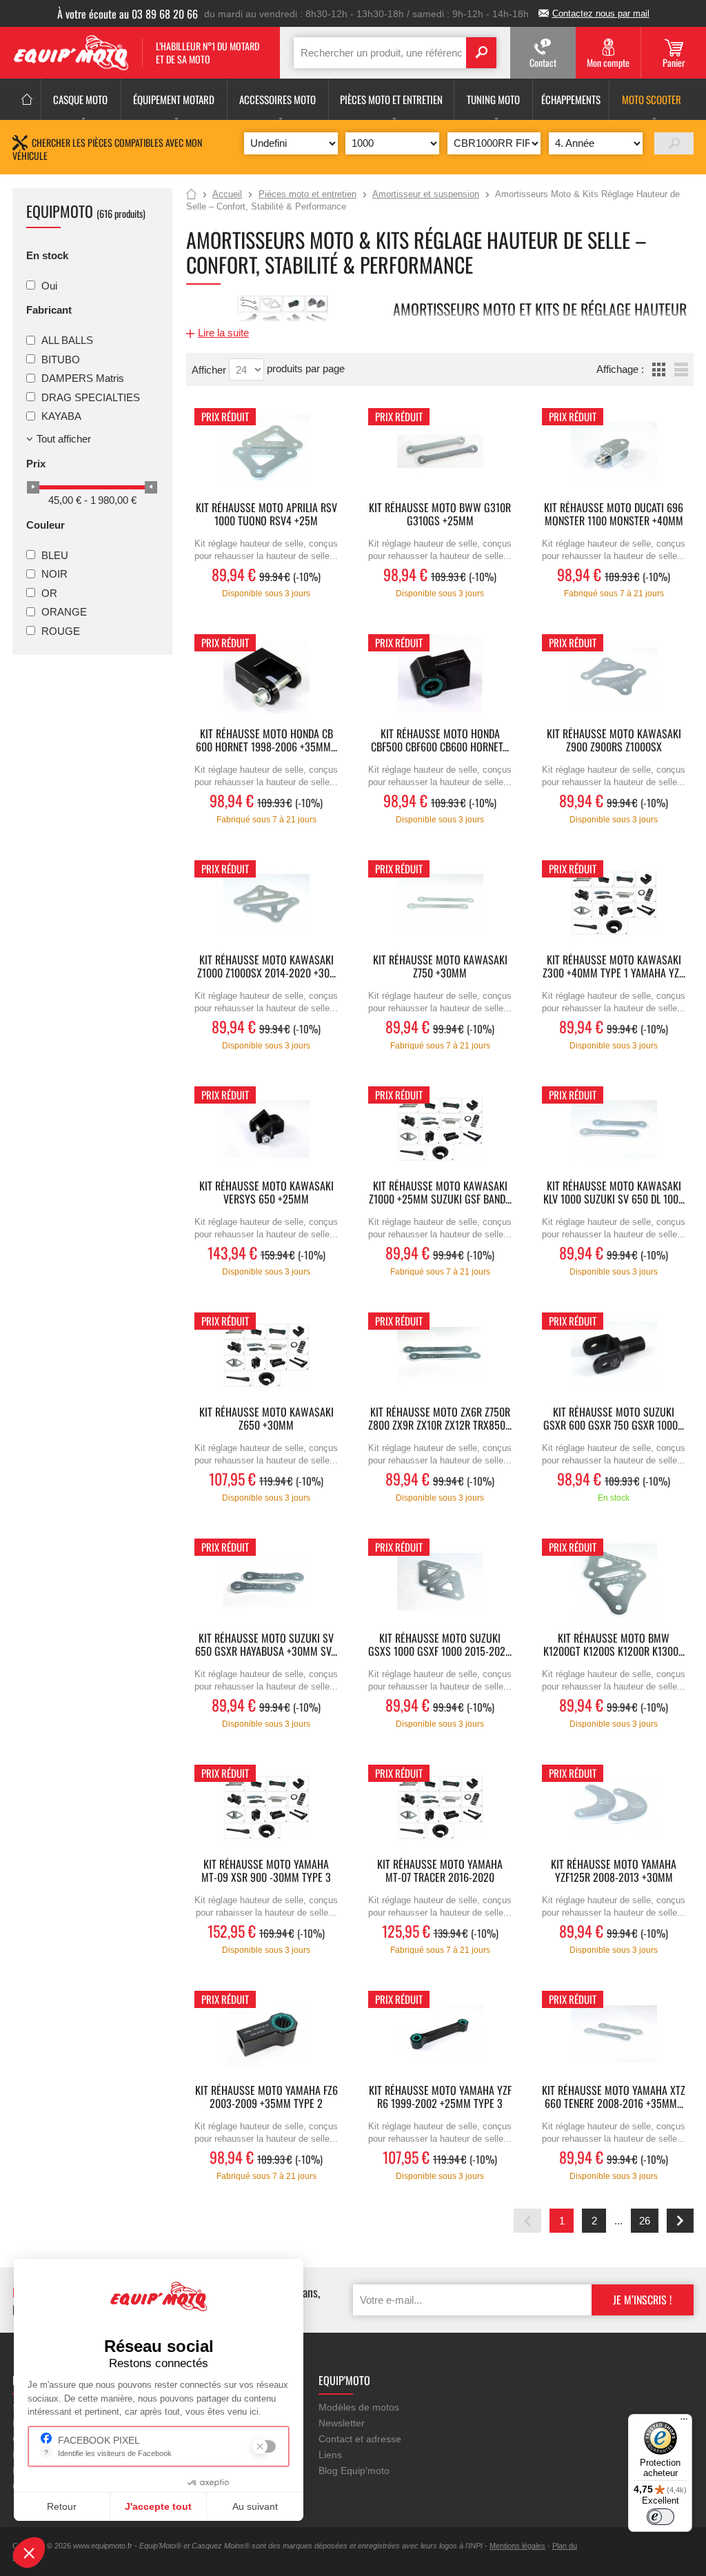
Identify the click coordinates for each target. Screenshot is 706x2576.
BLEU (55, 555)
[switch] (660, 2517)
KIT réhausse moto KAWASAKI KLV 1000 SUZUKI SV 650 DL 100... (614, 1193)
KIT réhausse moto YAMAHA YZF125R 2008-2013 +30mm (614, 1872)
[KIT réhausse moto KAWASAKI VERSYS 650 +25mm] (266, 1129)
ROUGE (61, 630)
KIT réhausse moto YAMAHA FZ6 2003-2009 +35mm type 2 (266, 2098)
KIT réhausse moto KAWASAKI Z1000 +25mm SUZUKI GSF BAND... (440, 1193)
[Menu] (684, 2422)
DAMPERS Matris (83, 378)
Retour (62, 2506)
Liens (330, 2455)
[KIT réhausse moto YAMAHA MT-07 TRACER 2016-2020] (440, 1808)
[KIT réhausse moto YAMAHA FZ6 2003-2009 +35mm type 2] (266, 2034)
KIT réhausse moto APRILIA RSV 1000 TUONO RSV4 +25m (266, 515)
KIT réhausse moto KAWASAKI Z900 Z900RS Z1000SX (614, 741)
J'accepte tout (158, 2506)
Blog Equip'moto (354, 2471)
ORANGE (64, 612)
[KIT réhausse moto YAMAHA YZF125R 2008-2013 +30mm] (614, 1808)
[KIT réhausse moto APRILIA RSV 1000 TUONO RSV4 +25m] (266, 451)
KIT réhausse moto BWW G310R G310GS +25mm (440, 515)
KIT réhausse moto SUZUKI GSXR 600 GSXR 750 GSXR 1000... (614, 1419)
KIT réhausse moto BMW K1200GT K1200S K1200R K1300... (614, 1645)
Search (481, 53)
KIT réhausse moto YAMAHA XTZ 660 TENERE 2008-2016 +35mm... (614, 2098)
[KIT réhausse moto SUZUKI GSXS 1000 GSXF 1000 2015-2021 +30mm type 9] (440, 1582)
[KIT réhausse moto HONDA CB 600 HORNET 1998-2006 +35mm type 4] (266, 677)
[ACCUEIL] (27, 99)
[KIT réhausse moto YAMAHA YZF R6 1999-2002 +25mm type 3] (440, 2034)
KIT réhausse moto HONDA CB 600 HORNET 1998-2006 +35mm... (266, 741)
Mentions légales (517, 2546)
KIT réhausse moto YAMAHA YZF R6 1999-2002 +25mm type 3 (440, 2098)
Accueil (191, 195)
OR (49, 592)
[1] (674, 143)
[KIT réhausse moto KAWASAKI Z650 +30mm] (266, 1356)
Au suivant (255, 2506)
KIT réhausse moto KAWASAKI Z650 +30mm (266, 1419)
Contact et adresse (360, 2439)
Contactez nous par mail (601, 13)
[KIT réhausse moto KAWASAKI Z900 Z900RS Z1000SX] (614, 677)
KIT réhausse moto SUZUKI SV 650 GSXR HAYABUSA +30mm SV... (266, 1645)
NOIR (54, 574)
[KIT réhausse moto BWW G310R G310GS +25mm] (440, 451)
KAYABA (61, 416)
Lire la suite (223, 333)
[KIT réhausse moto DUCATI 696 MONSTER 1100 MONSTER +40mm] (614, 451)
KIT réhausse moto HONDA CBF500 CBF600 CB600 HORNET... (440, 741)
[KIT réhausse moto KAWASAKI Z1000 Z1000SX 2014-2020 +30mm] (266, 903)
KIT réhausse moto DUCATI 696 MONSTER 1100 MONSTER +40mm (614, 515)
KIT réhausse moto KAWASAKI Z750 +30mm (440, 967)
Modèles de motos (359, 2407)
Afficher (210, 370)
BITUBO (61, 359)
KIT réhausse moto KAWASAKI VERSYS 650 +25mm (266, 1193)
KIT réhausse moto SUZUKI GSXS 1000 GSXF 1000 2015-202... (440, 1645)
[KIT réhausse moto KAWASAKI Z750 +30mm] (440, 903)
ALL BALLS (67, 340)
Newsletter (342, 2423)
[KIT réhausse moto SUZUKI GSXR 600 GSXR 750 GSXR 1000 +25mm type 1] (614, 1356)
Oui (49, 285)
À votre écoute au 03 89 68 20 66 (128, 14)
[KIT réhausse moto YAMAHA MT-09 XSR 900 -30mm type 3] (266, 1808)
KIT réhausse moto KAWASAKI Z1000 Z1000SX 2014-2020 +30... (266, 967)
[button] (29, 2553)
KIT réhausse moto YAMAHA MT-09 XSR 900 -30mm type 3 (266, 1872)
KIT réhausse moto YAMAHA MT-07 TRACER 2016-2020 (440, 1872)
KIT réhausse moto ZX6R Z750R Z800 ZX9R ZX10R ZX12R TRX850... (440, 1419)
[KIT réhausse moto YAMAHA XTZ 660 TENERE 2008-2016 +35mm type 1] (614, 2034)
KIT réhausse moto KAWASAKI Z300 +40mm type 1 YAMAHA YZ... (614, 967)
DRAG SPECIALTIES (91, 397)
